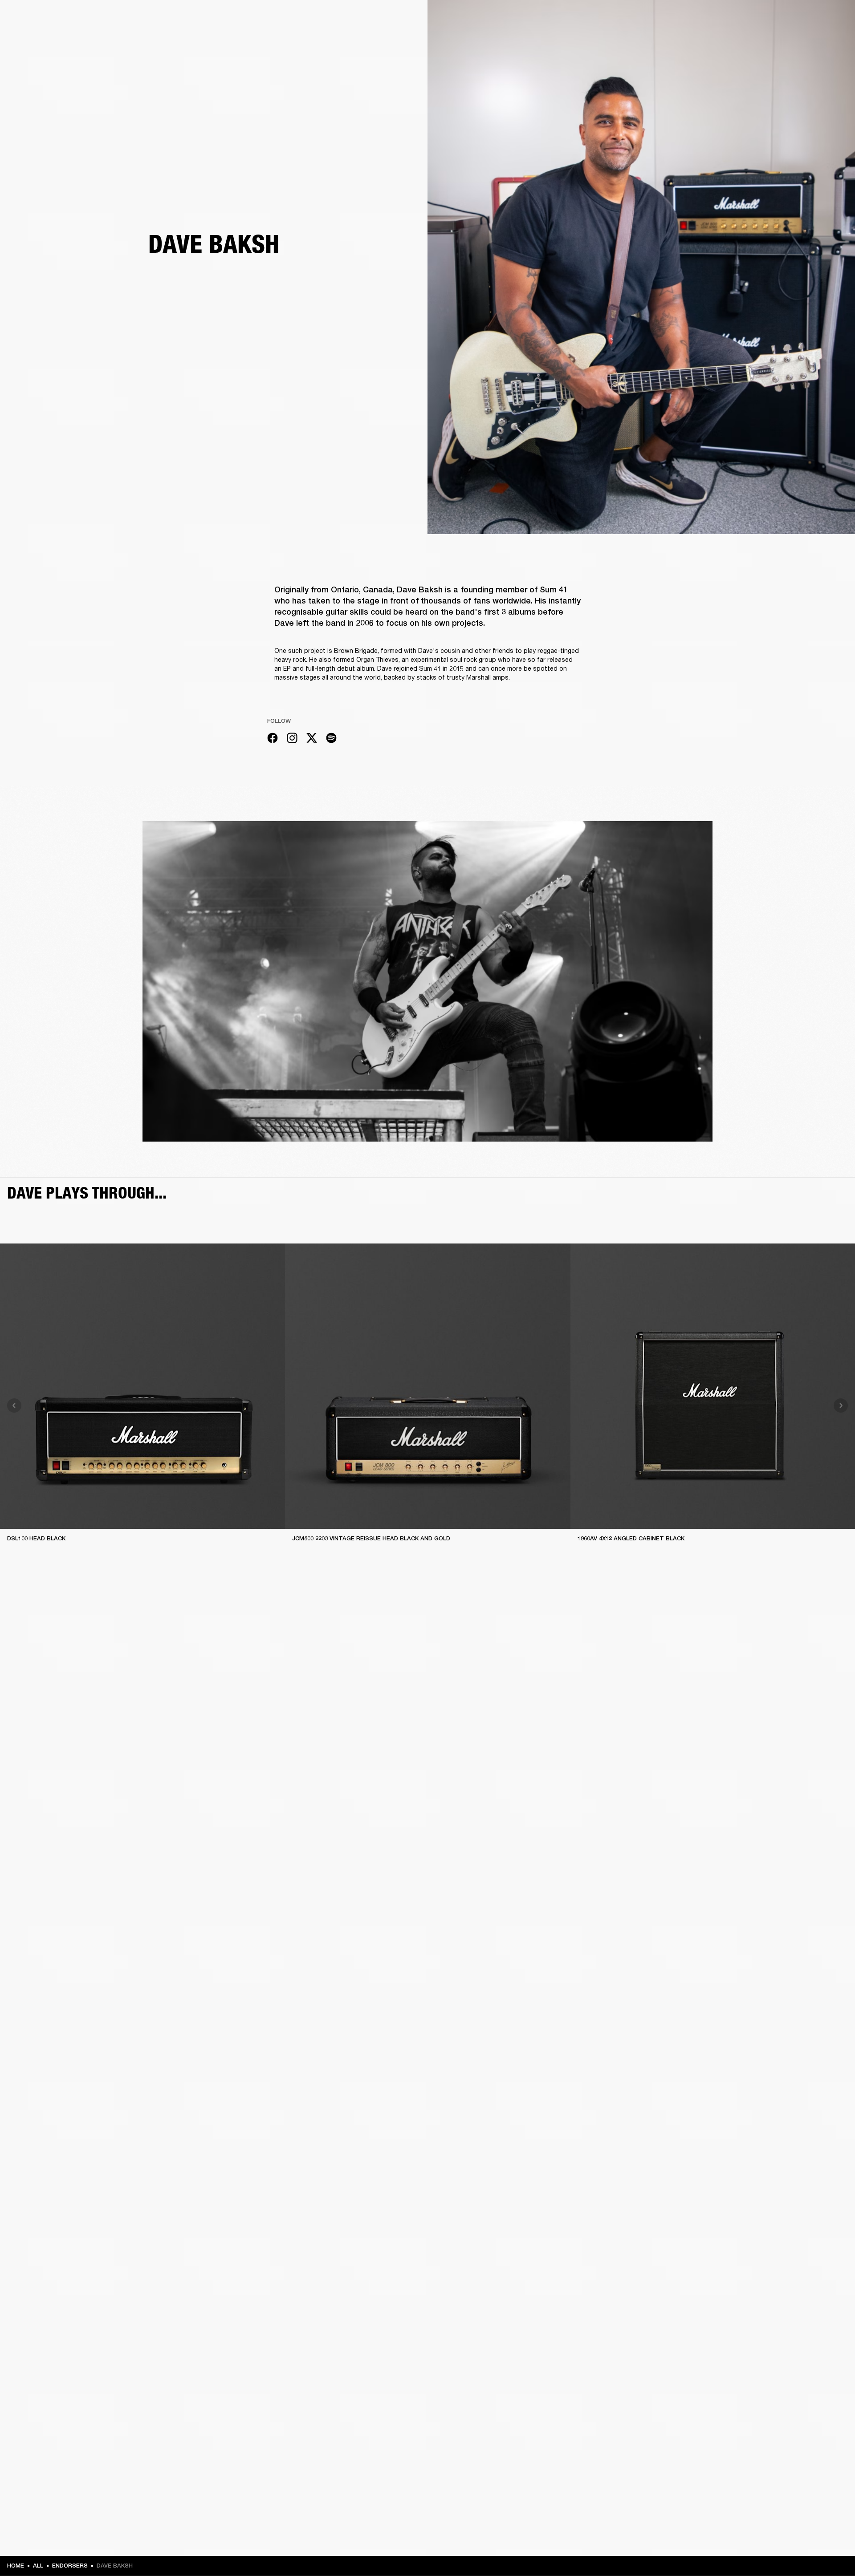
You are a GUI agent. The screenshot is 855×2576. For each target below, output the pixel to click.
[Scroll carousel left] (14, 1405)
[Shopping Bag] (818, 41)
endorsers (70, 2566)
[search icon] (790, 41)
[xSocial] (312, 739)
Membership (730, 19)
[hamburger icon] (832, 41)
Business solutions (679, 19)
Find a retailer (773, 19)
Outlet (811, 19)
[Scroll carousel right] (841, 1405)
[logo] (36, 36)
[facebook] (273, 739)
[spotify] (331, 739)
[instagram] (292, 739)
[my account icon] (804, 41)
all (38, 2566)
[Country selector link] (832, 19)
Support (764, 41)
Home (16, 2566)
